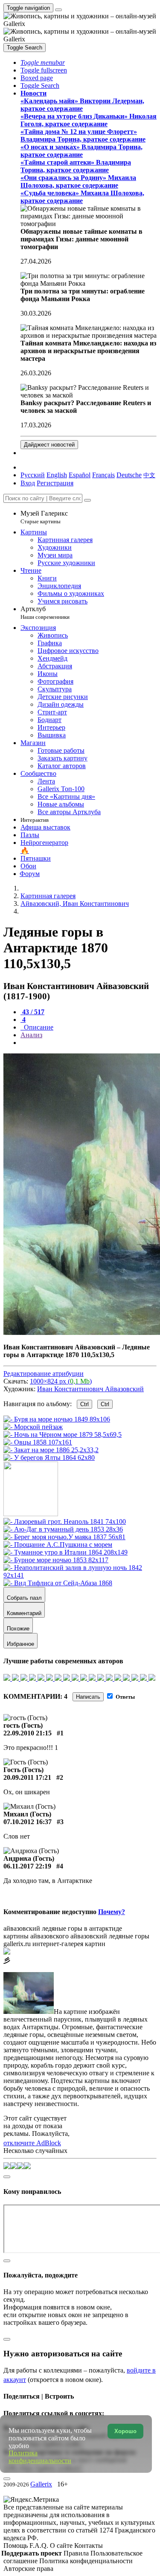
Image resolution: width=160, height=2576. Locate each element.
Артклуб (45, 613)
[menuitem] (149, 475)
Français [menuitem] (103, 475)
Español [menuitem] (80, 475)
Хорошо (125, 2431)
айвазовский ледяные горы (110, 1936)
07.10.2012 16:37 (28, 1822)
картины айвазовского (36, 1936)
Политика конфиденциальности (86, 2561)
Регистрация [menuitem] (55, 483)
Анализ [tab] (31, 1035)
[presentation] (89, 1043)
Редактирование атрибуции (44, 1374)
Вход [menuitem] (28, 483)
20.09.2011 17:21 (27, 1777)
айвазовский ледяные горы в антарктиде (63, 1928)
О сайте (62, 2546)
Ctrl (84, 1404)
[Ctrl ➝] (65, 1522)
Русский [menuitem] (33, 475)
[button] (43, 62)
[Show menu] (58, 10)
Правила (77, 2553)
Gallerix (41, 2484)
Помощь (16, 2546)
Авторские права (28, 2569)
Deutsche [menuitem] (129, 475)
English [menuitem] (57, 475)
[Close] (87, 500)
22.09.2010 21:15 (28, 1733)
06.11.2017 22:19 (27, 1866)
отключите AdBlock (32, 2143)
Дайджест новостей (49, 445)
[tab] (32, 1012)
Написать (88, 1697)
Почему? (112, 1912)
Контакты (89, 2546)
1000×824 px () (61, 1381)
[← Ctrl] (49, 1458)
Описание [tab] (38, 1027)
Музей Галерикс (44, 517)
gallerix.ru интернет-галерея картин (54, 1944)
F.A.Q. (40, 2546)
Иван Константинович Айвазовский (90, 1389)
